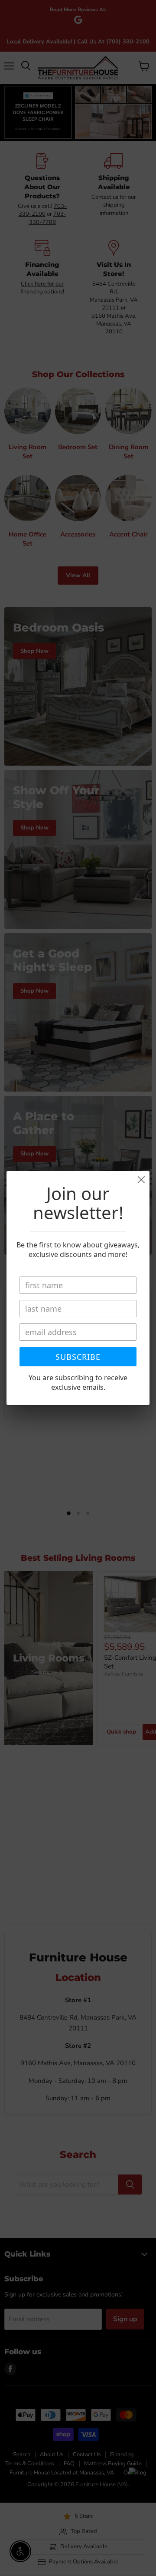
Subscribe (78, 1357)
